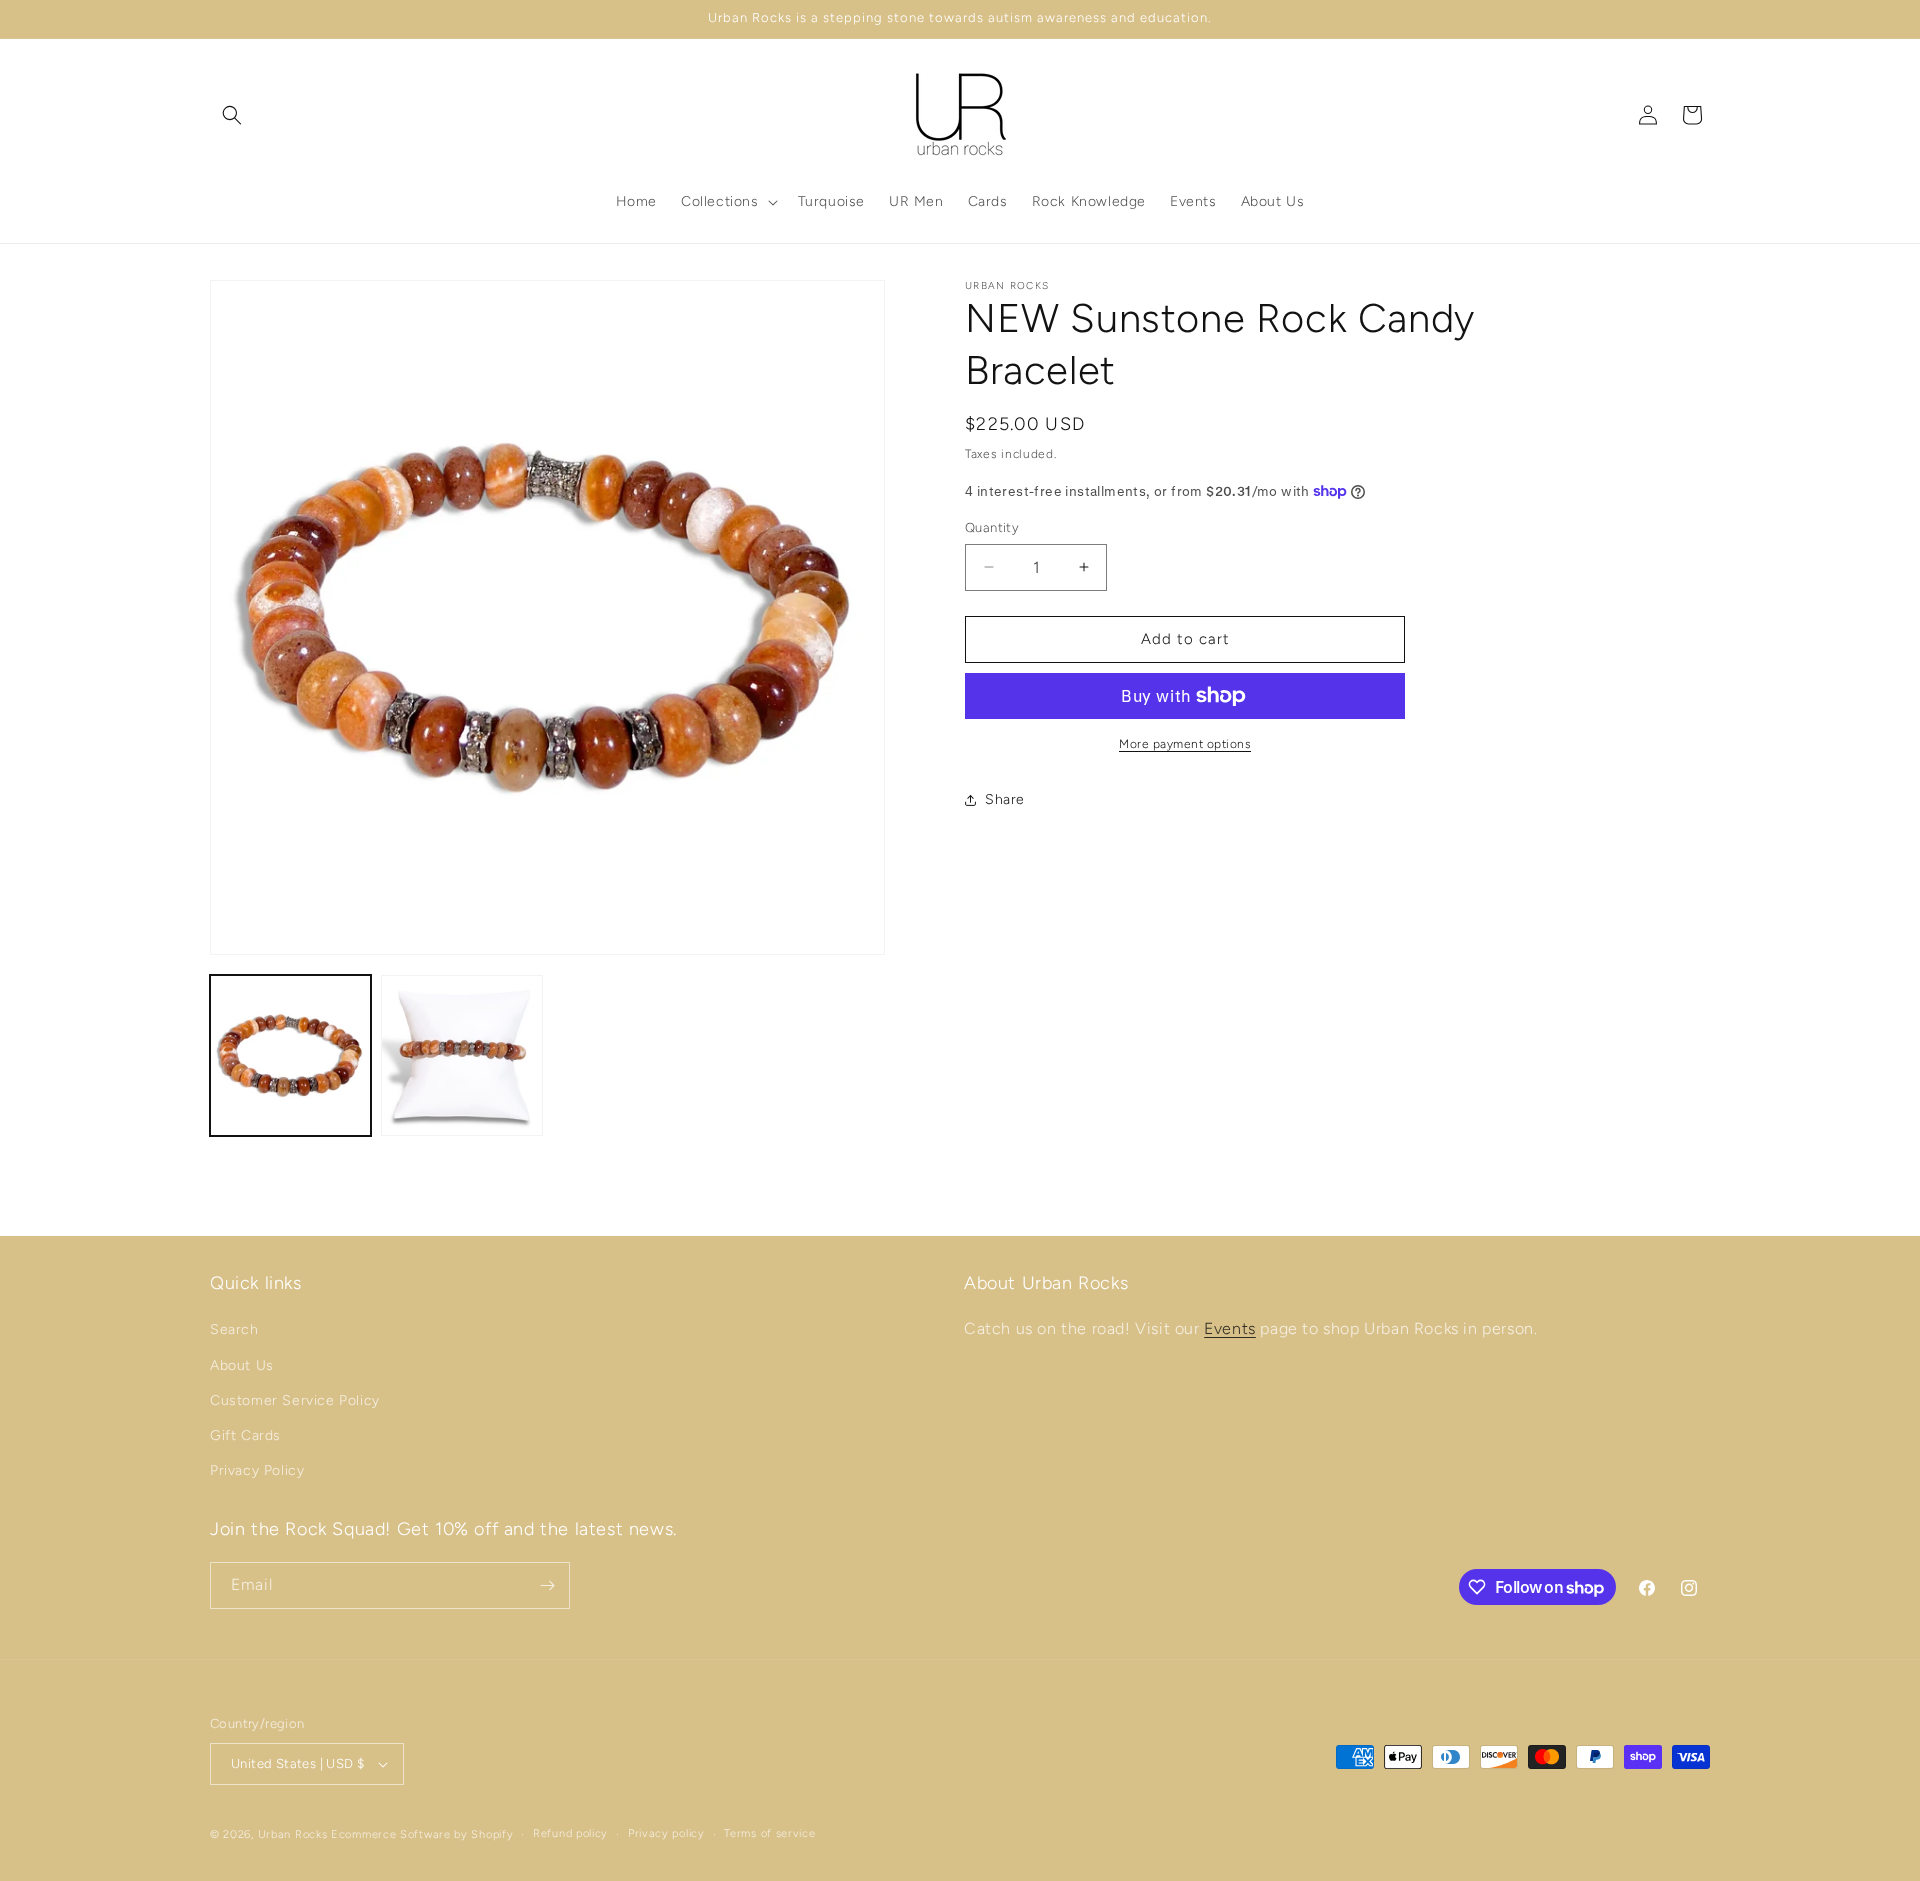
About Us (242, 1365)
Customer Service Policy (295, 1400)
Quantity (992, 527)
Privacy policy (666, 1833)
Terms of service (769, 1833)
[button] (232, 115)
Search (234, 1329)
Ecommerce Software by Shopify (422, 1834)
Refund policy (570, 1833)
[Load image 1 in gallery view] (290, 1055)
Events (1230, 1328)
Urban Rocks (294, 1834)
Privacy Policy (257, 1470)
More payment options (1185, 744)
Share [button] (1005, 799)
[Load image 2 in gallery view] (461, 1055)
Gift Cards (245, 1435)
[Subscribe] (547, 1585)
